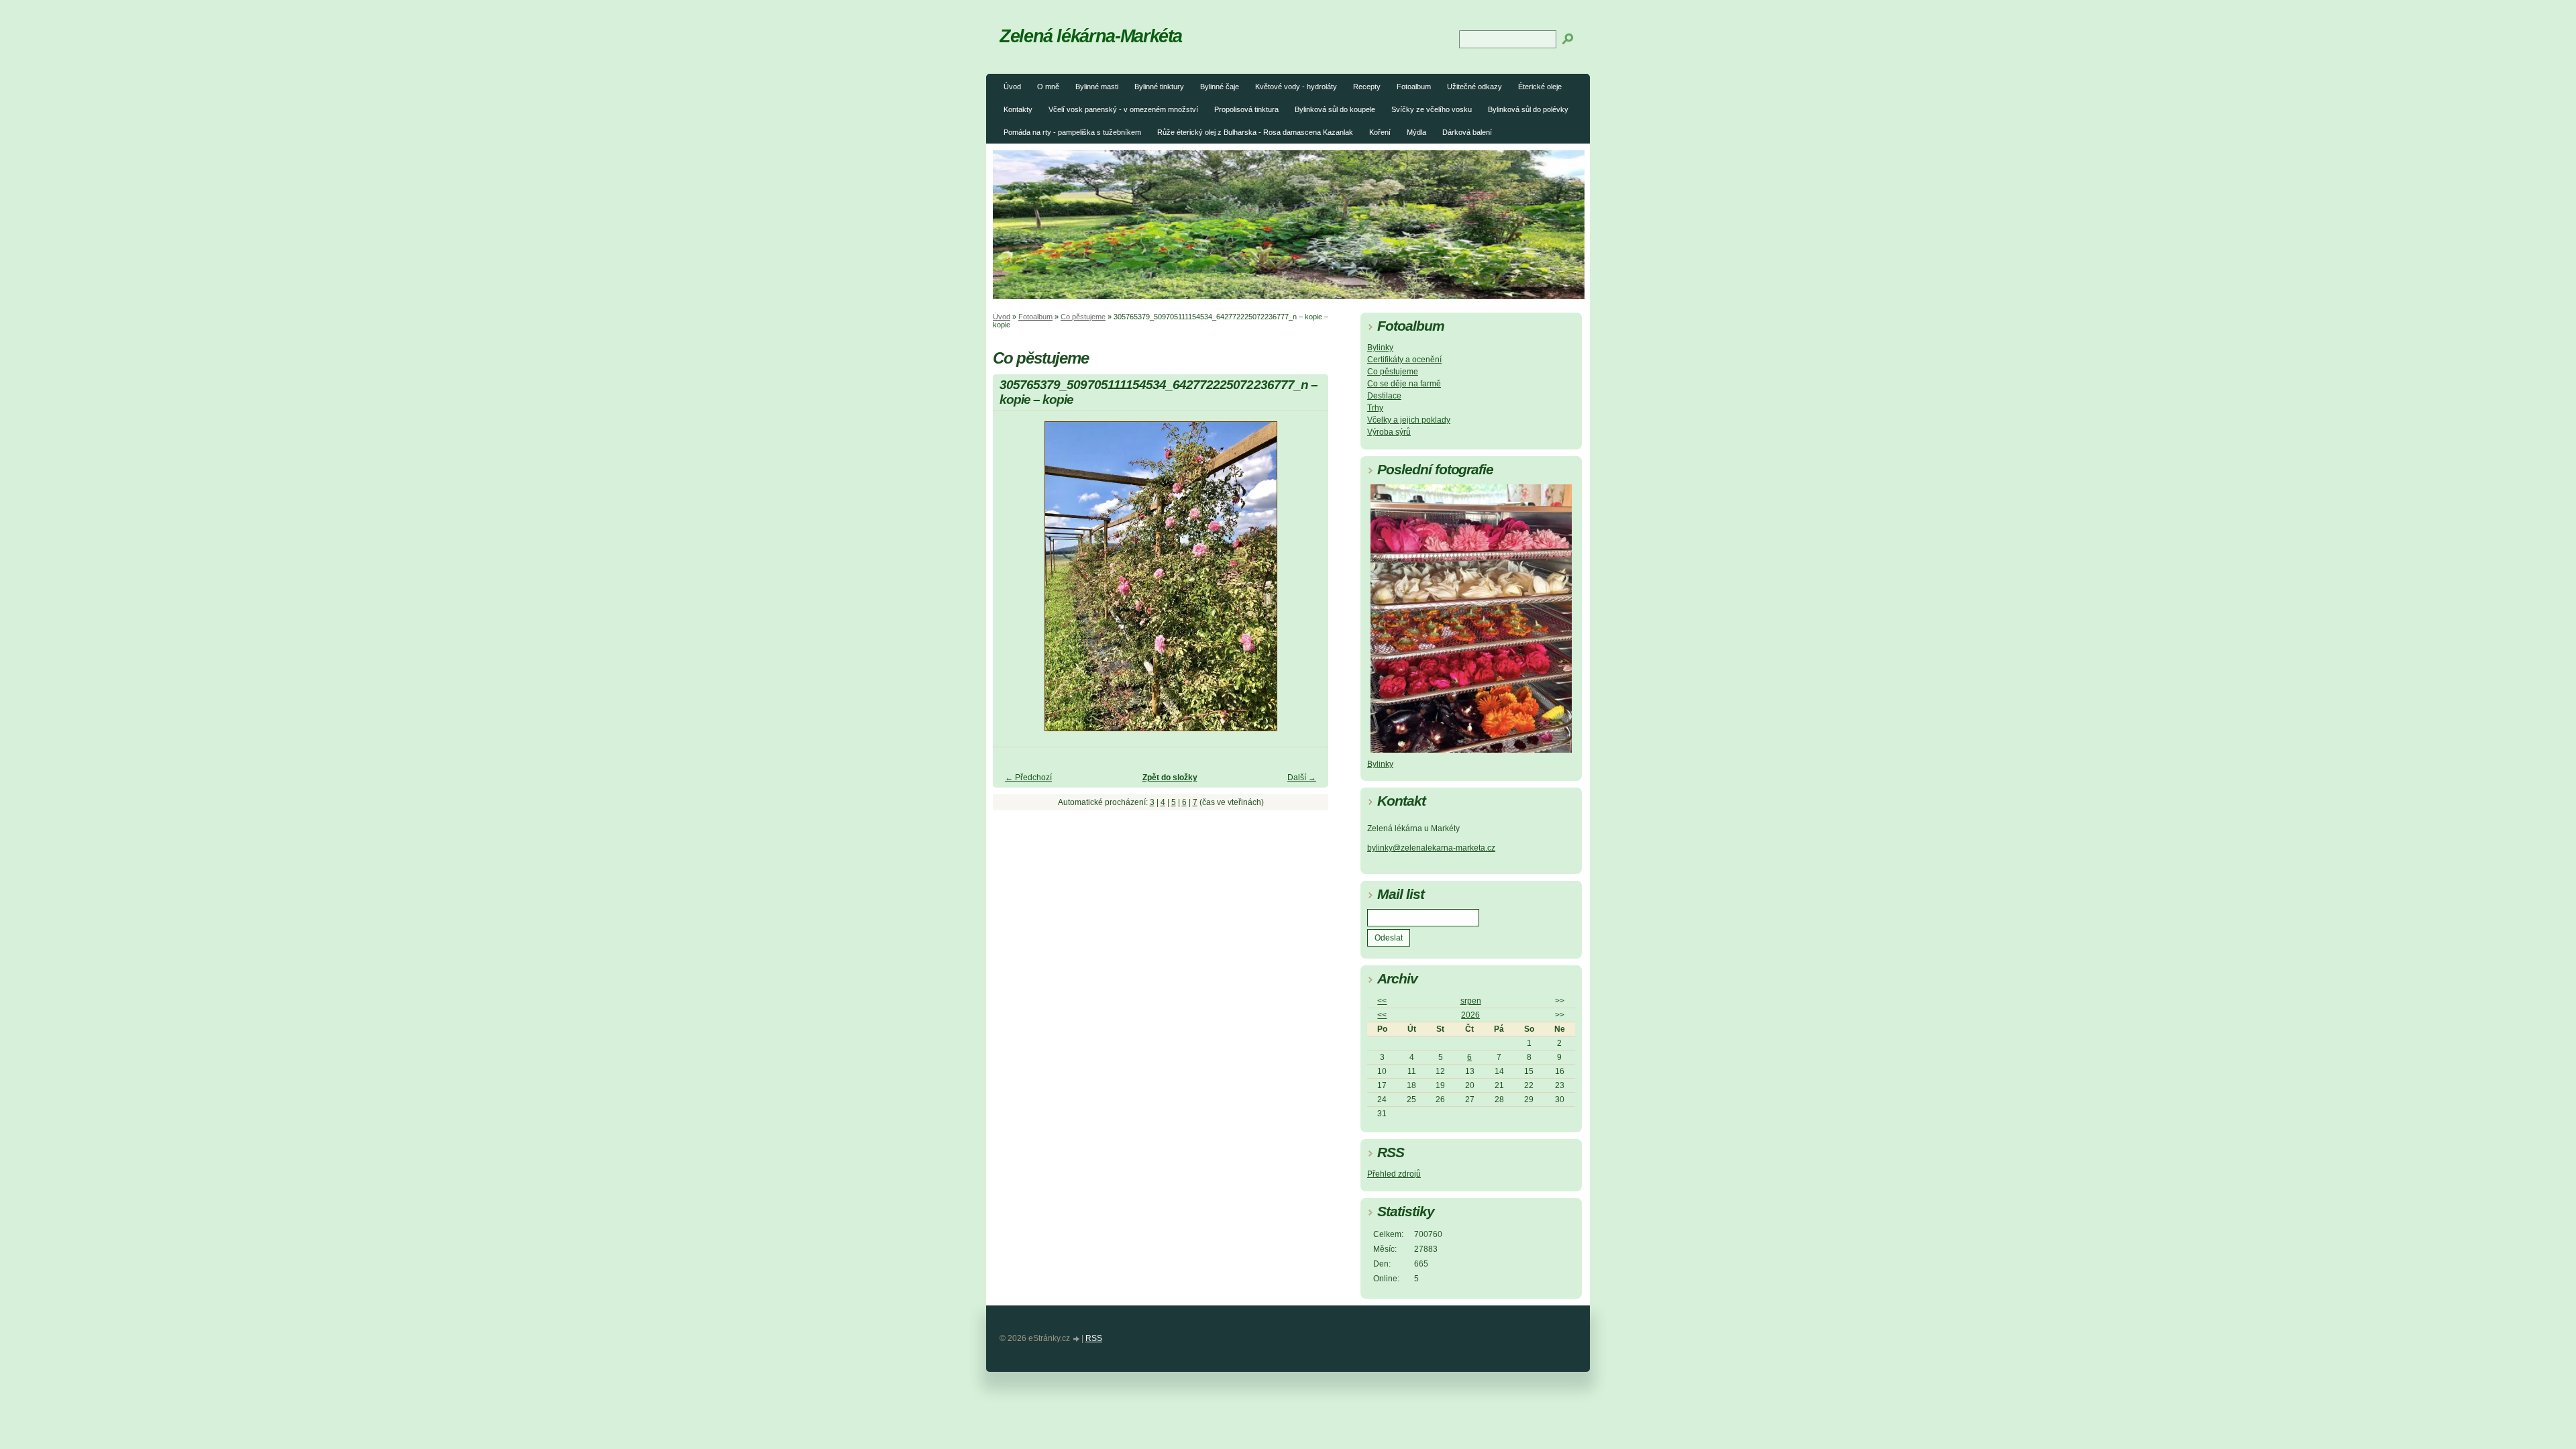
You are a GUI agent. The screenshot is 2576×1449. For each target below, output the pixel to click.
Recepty (1367, 87)
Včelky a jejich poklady (1409, 420)
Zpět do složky (1170, 777)
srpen (1471, 1001)
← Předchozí (1028, 777)
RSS (1094, 1338)
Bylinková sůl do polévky (1528, 109)
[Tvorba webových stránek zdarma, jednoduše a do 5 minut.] (1077, 1339)
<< (1382, 1001)
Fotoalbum (1414, 87)
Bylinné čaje (1220, 87)
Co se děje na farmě (1404, 384)
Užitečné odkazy (1474, 87)
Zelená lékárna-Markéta (1091, 36)
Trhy (1375, 408)
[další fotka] (1306, 582)
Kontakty (1018, 109)
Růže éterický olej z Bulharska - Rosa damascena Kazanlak (1255, 132)
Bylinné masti (1097, 87)
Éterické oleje (1540, 87)
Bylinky (1380, 347)
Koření (1380, 132)
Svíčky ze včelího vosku (1432, 109)
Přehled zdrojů (1394, 1174)
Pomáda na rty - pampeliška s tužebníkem (1072, 132)
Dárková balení (1467, 132)
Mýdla (1416, 132)
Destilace (1384, 396)
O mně (1048, 87)
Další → (1302, 777)
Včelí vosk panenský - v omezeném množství (1123, 109)
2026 (1470, 1015)
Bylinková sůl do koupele (1335, 109)
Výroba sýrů (1389, 432)
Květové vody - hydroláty (1296, 87)
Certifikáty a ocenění (1404, 360)
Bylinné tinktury (1159, 87)
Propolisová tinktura (1246, 109)
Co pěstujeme (1083, 317)
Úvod (1012, 87)
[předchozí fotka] (1015, 582)
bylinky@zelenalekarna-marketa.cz (1431, 848)
